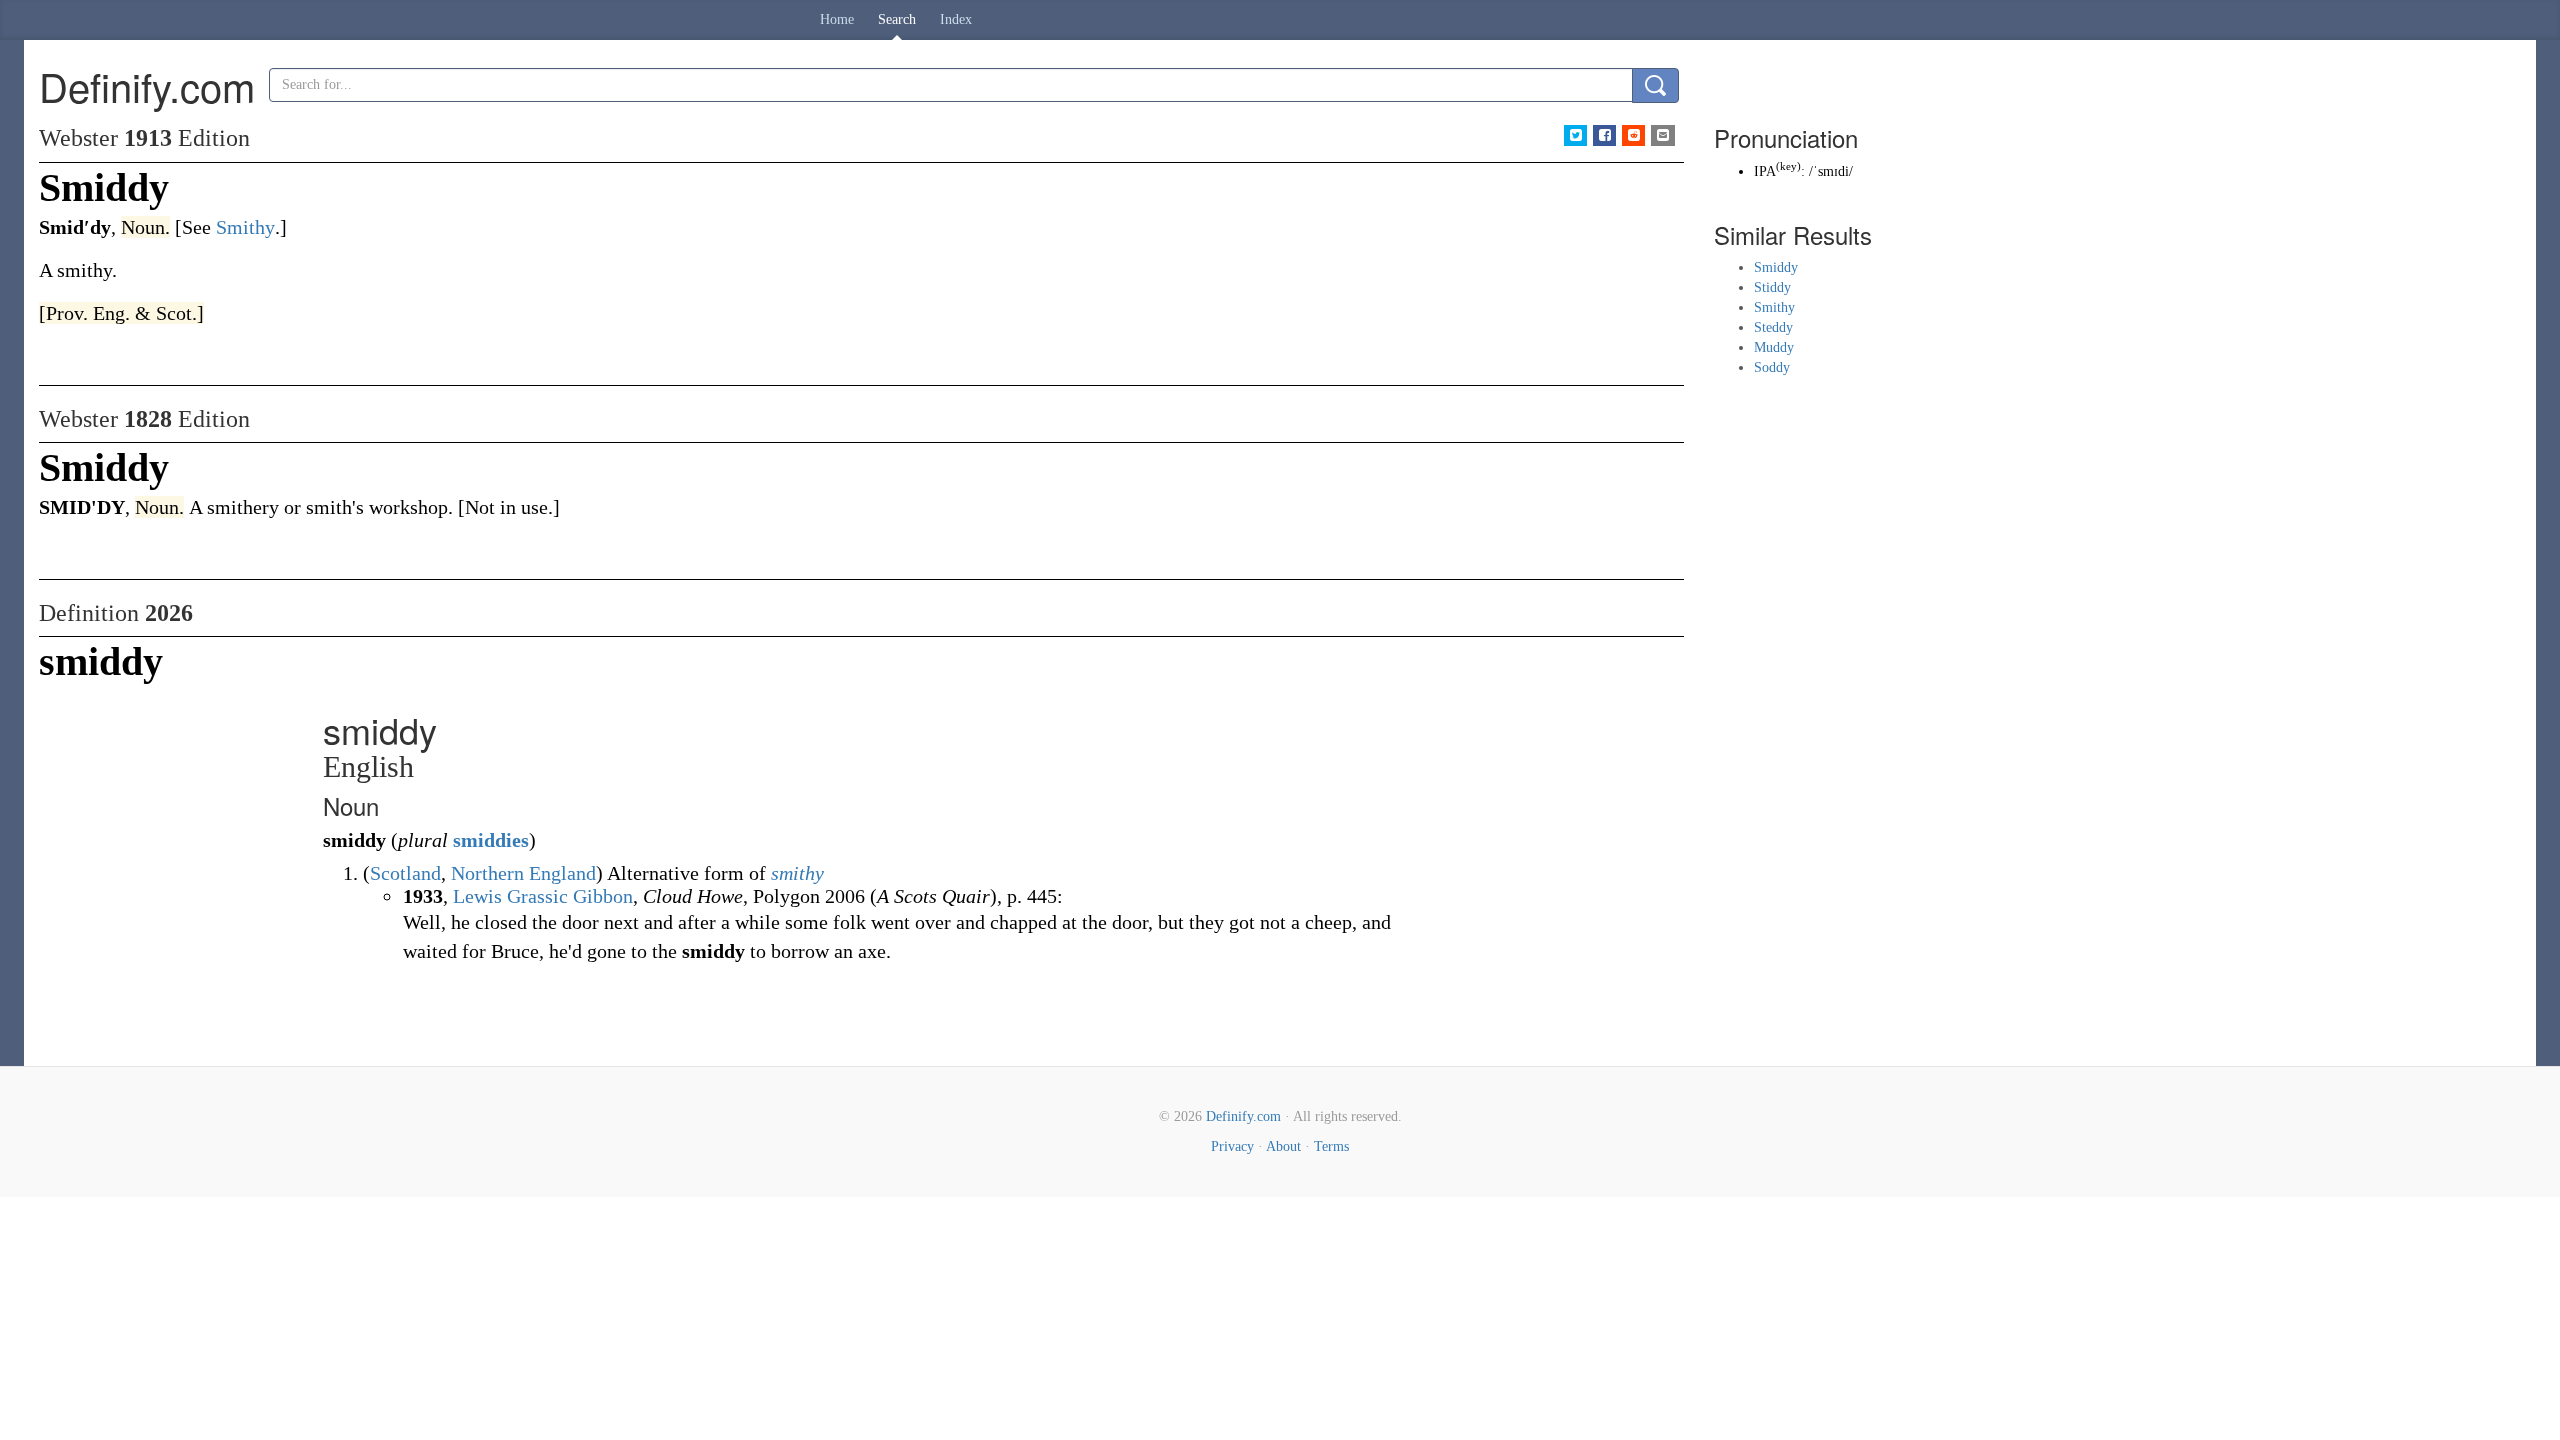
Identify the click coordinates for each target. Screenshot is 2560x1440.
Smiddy (1776, 267)
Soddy (1772, 367)
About (1283, 1146)
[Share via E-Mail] (1662, 135)
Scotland (405, 873)
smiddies (491, 840)
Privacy (1232, 1146)
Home (837, 19)
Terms (1331, 1146)
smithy (797, 873)
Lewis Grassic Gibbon (543, 896)
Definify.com (1243, 1116)
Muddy (1774, 347)
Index (956, 19)
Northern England (523, 873)
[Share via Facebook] (1604, 135)
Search (897, 19)
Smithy (1774, 307)
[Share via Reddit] (1633, 135)
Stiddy (1772, 287)
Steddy (1773, 327)
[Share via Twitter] (1575, 135)
